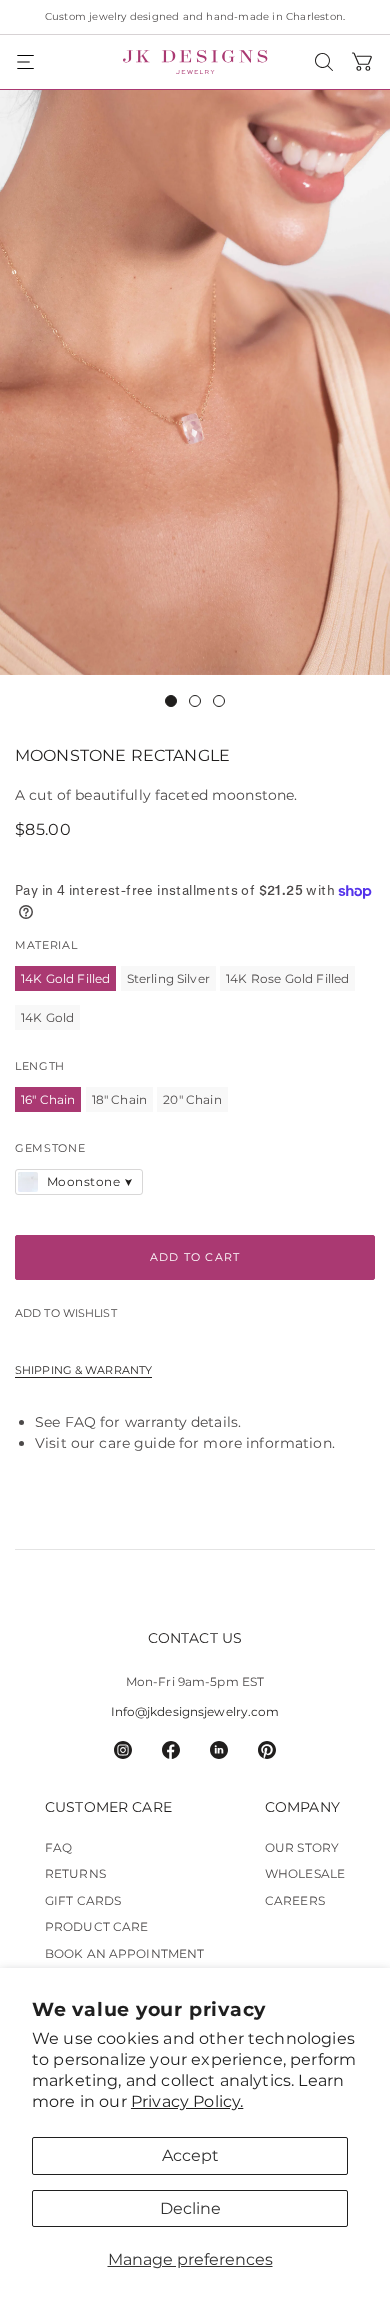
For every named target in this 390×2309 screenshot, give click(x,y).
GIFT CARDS (83, 1900)
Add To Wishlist (66, 1313)
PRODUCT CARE (96, 1926)
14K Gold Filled (65, 978)
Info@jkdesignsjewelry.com (195, 1711)
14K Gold (47, 1017)
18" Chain (119, 1099)
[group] (195, 382)
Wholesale (305, 1873)
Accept (190, 2155)
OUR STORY (302, 1847)
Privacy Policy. (187, 2101)
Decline (190, 2208)
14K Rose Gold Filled (287, 978)
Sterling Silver (168, 978)
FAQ (80, 1422)
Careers (295, 1900)
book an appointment (124, 1953)
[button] (27, 62)
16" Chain (48, 1099)
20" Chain (192, 1099)
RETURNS (75, 1873)
